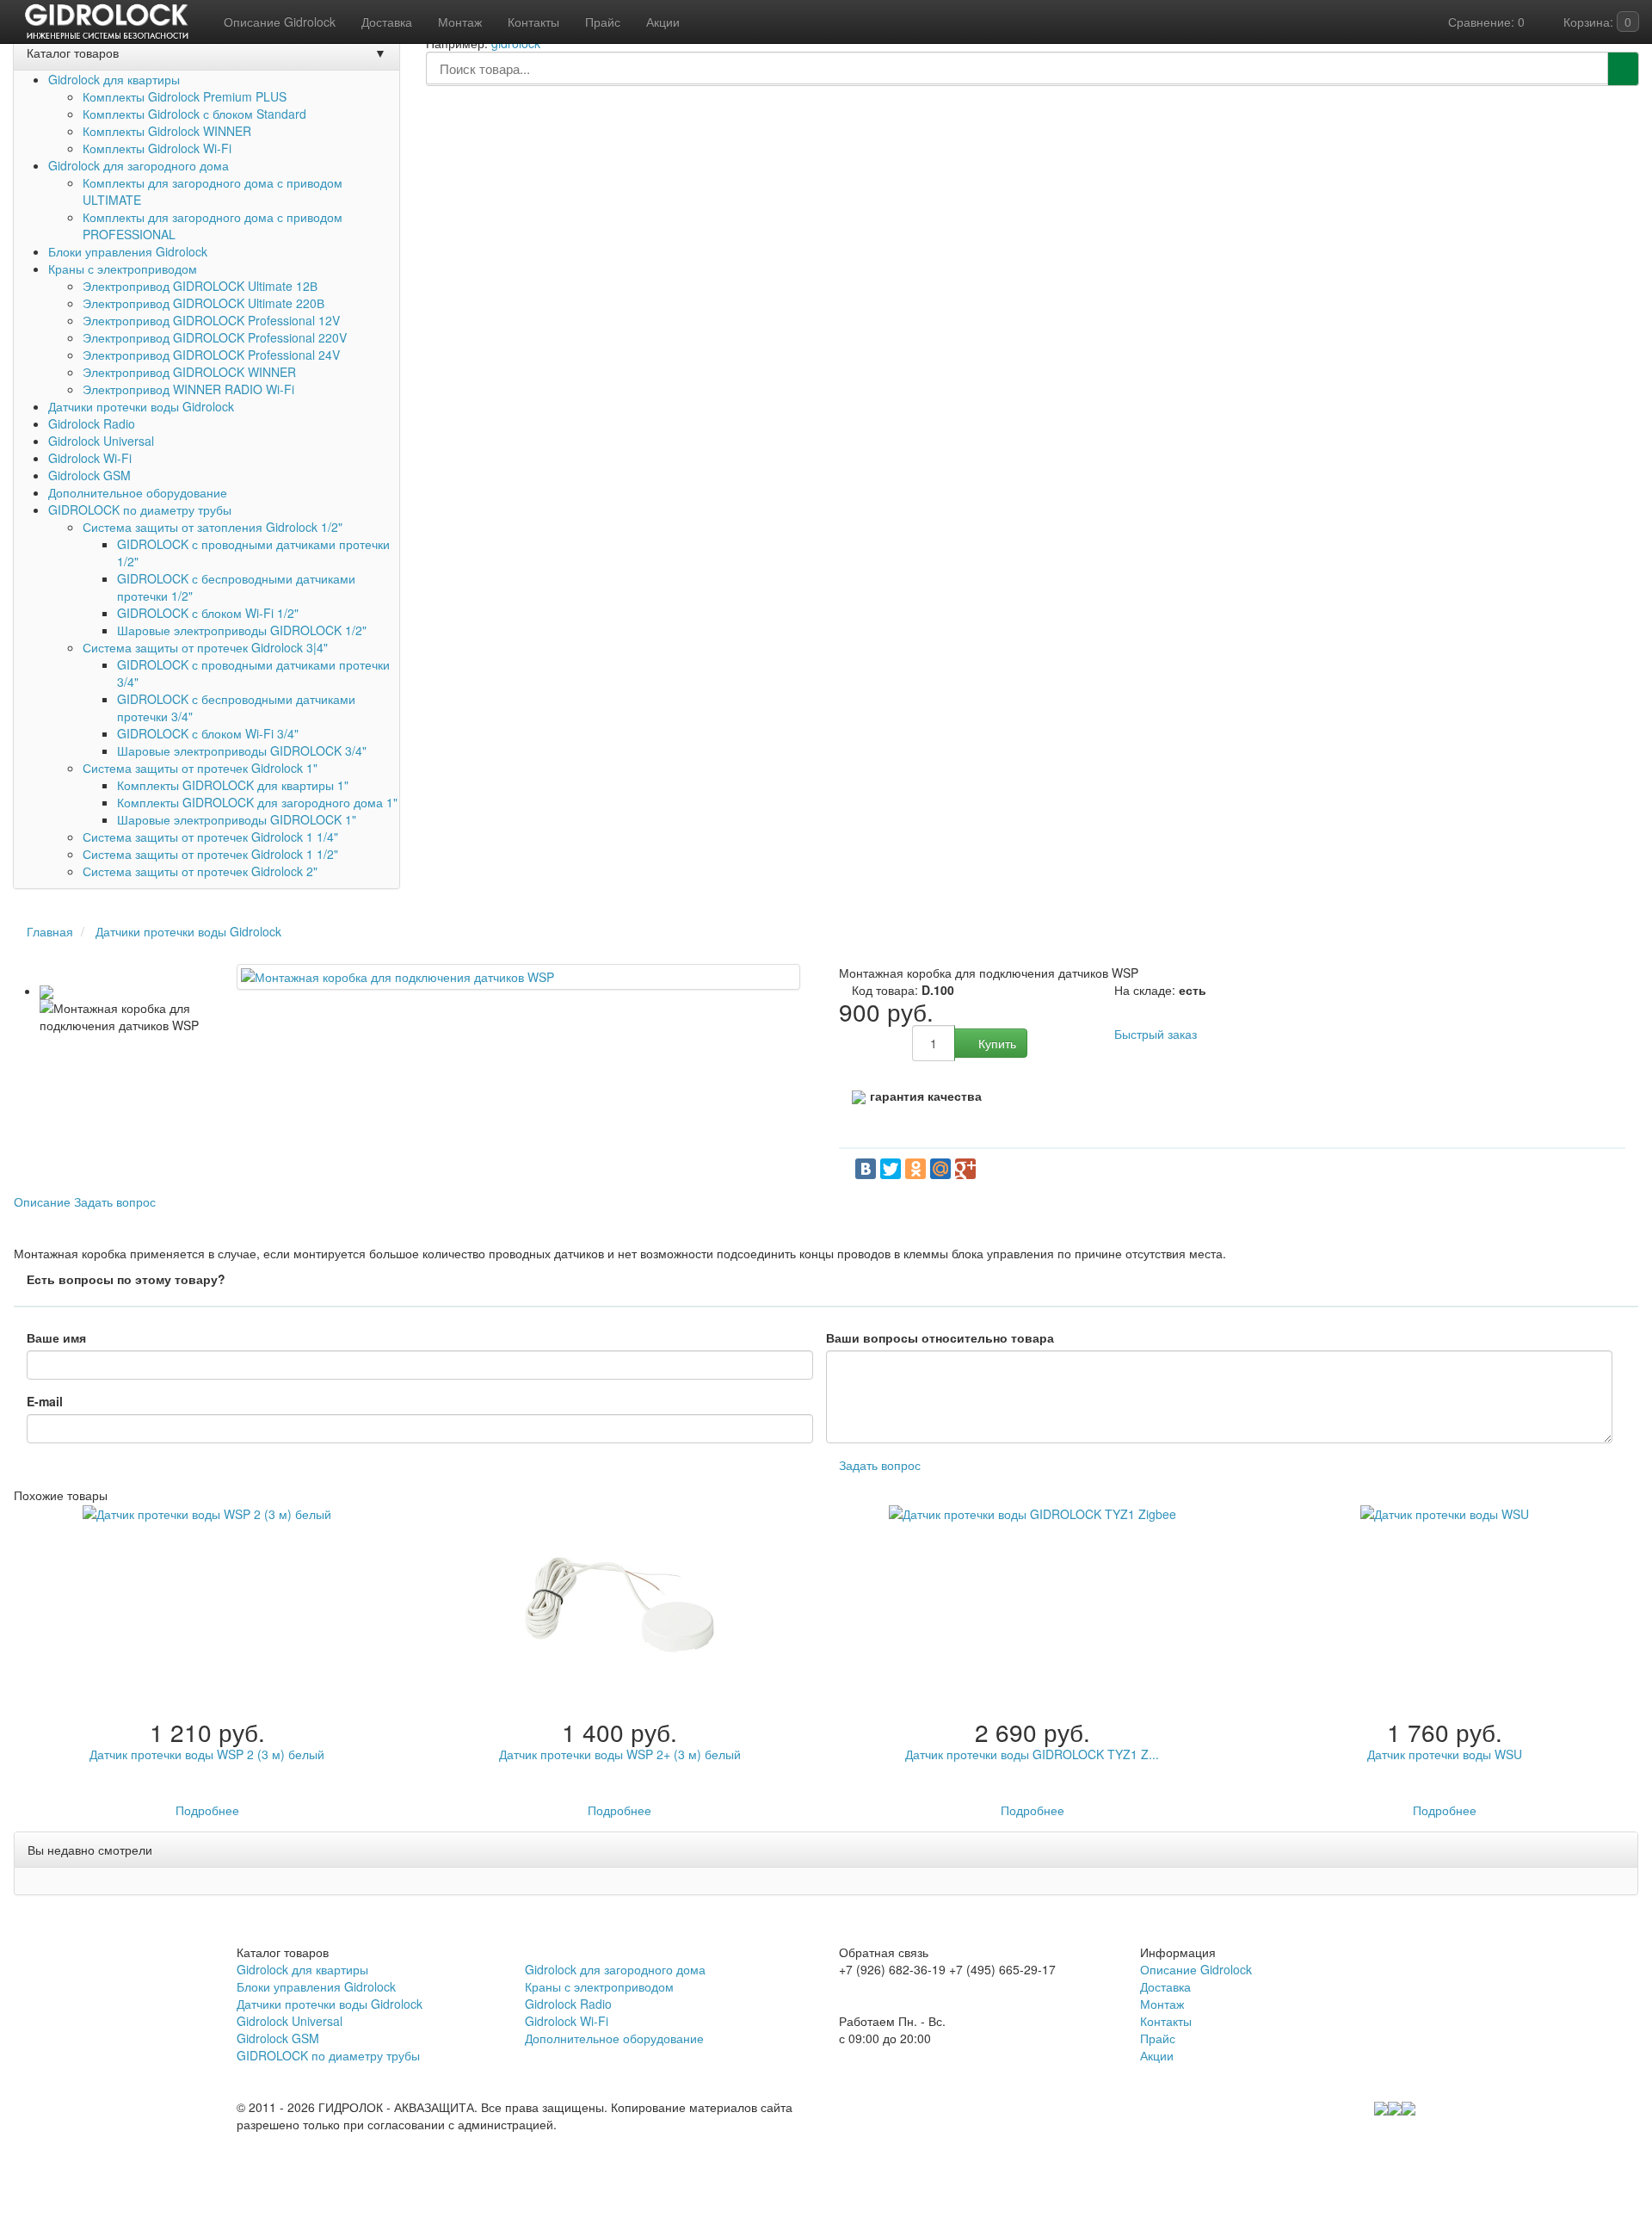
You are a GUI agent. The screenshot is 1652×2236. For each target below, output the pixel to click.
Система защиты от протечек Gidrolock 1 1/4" (210, 837)
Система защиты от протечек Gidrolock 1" (200, 768)
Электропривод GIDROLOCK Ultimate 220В (203, 303)
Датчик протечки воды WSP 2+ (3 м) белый (620, 1754)
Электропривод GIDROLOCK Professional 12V (211, 320)
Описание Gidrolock (1196, 1969)
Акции (1157, 2055)
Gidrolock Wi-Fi (90, 458)
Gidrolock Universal (101, 441)
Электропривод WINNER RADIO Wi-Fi (188, 389)
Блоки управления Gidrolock (128, 251)
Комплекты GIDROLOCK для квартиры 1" (233, 785)
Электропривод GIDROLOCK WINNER (189, 372)
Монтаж (1162, 2004)
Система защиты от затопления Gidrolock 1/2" (213, 527)
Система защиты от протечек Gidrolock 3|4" (205, 647)
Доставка (1165, 1986)
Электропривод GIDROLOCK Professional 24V (211, 355)
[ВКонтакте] (866, 1169)
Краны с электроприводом (123, 269)
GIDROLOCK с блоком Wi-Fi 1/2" (208, 613)
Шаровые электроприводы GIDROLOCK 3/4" (242, 750)
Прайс (1158, 2038)
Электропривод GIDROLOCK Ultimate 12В (200, 286)
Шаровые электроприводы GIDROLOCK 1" (237, 819)
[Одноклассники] (915, 1169)
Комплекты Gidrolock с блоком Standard (194, 114)
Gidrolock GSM (89, 475)
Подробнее (207, 1810)
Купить (996, 1043)
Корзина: (1596, 22)
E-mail (45, 1401)
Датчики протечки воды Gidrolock (141, 406)
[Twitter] (891, 1169)
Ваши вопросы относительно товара (940, 1337)
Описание (42, 1201)
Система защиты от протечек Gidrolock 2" (200, 871)
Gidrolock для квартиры (114, 79)
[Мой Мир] (940, 1169)
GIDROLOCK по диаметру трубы (140, 510)
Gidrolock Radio (92, 423)
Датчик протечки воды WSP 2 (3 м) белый (207, 1754)
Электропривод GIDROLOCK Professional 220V (215, 337)
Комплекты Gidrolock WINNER (167, 131)
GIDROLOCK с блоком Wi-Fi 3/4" (208, 733)
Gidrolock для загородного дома (139, 165)
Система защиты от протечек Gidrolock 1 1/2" (210, 854)
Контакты (1166, 2021)
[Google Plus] (965, 1169)
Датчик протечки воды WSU (1445, 1754)
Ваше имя (56, 1337)
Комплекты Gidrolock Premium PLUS (185, 96)
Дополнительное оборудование (138, 492)
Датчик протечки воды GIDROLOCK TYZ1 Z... (1032, 1754)
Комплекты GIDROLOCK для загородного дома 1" (257, 802)
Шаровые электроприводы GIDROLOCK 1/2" (242, 630)
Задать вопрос (115, 1201)
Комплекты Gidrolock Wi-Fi (157, 148)
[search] (1623, 69)
